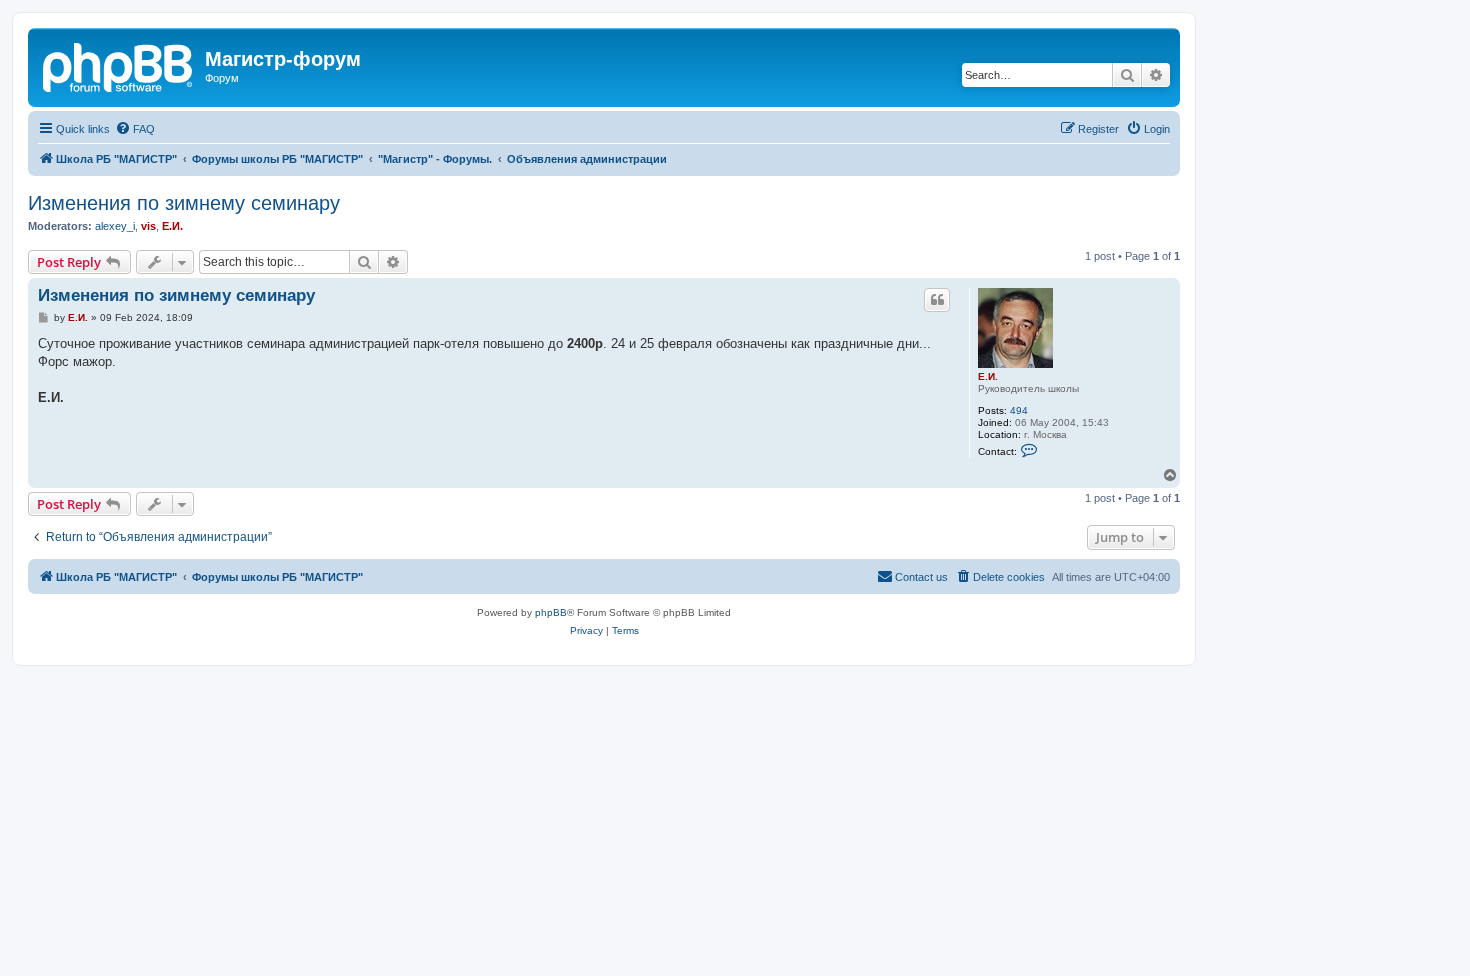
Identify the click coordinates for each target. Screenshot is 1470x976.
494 (1019, 410)
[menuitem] (135, 129)
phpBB (551, 612)
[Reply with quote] (937, 300)
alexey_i (115, 226)
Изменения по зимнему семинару (184, 203)
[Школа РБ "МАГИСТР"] (119, 65)
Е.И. (172, 226)
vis (148, 226)
